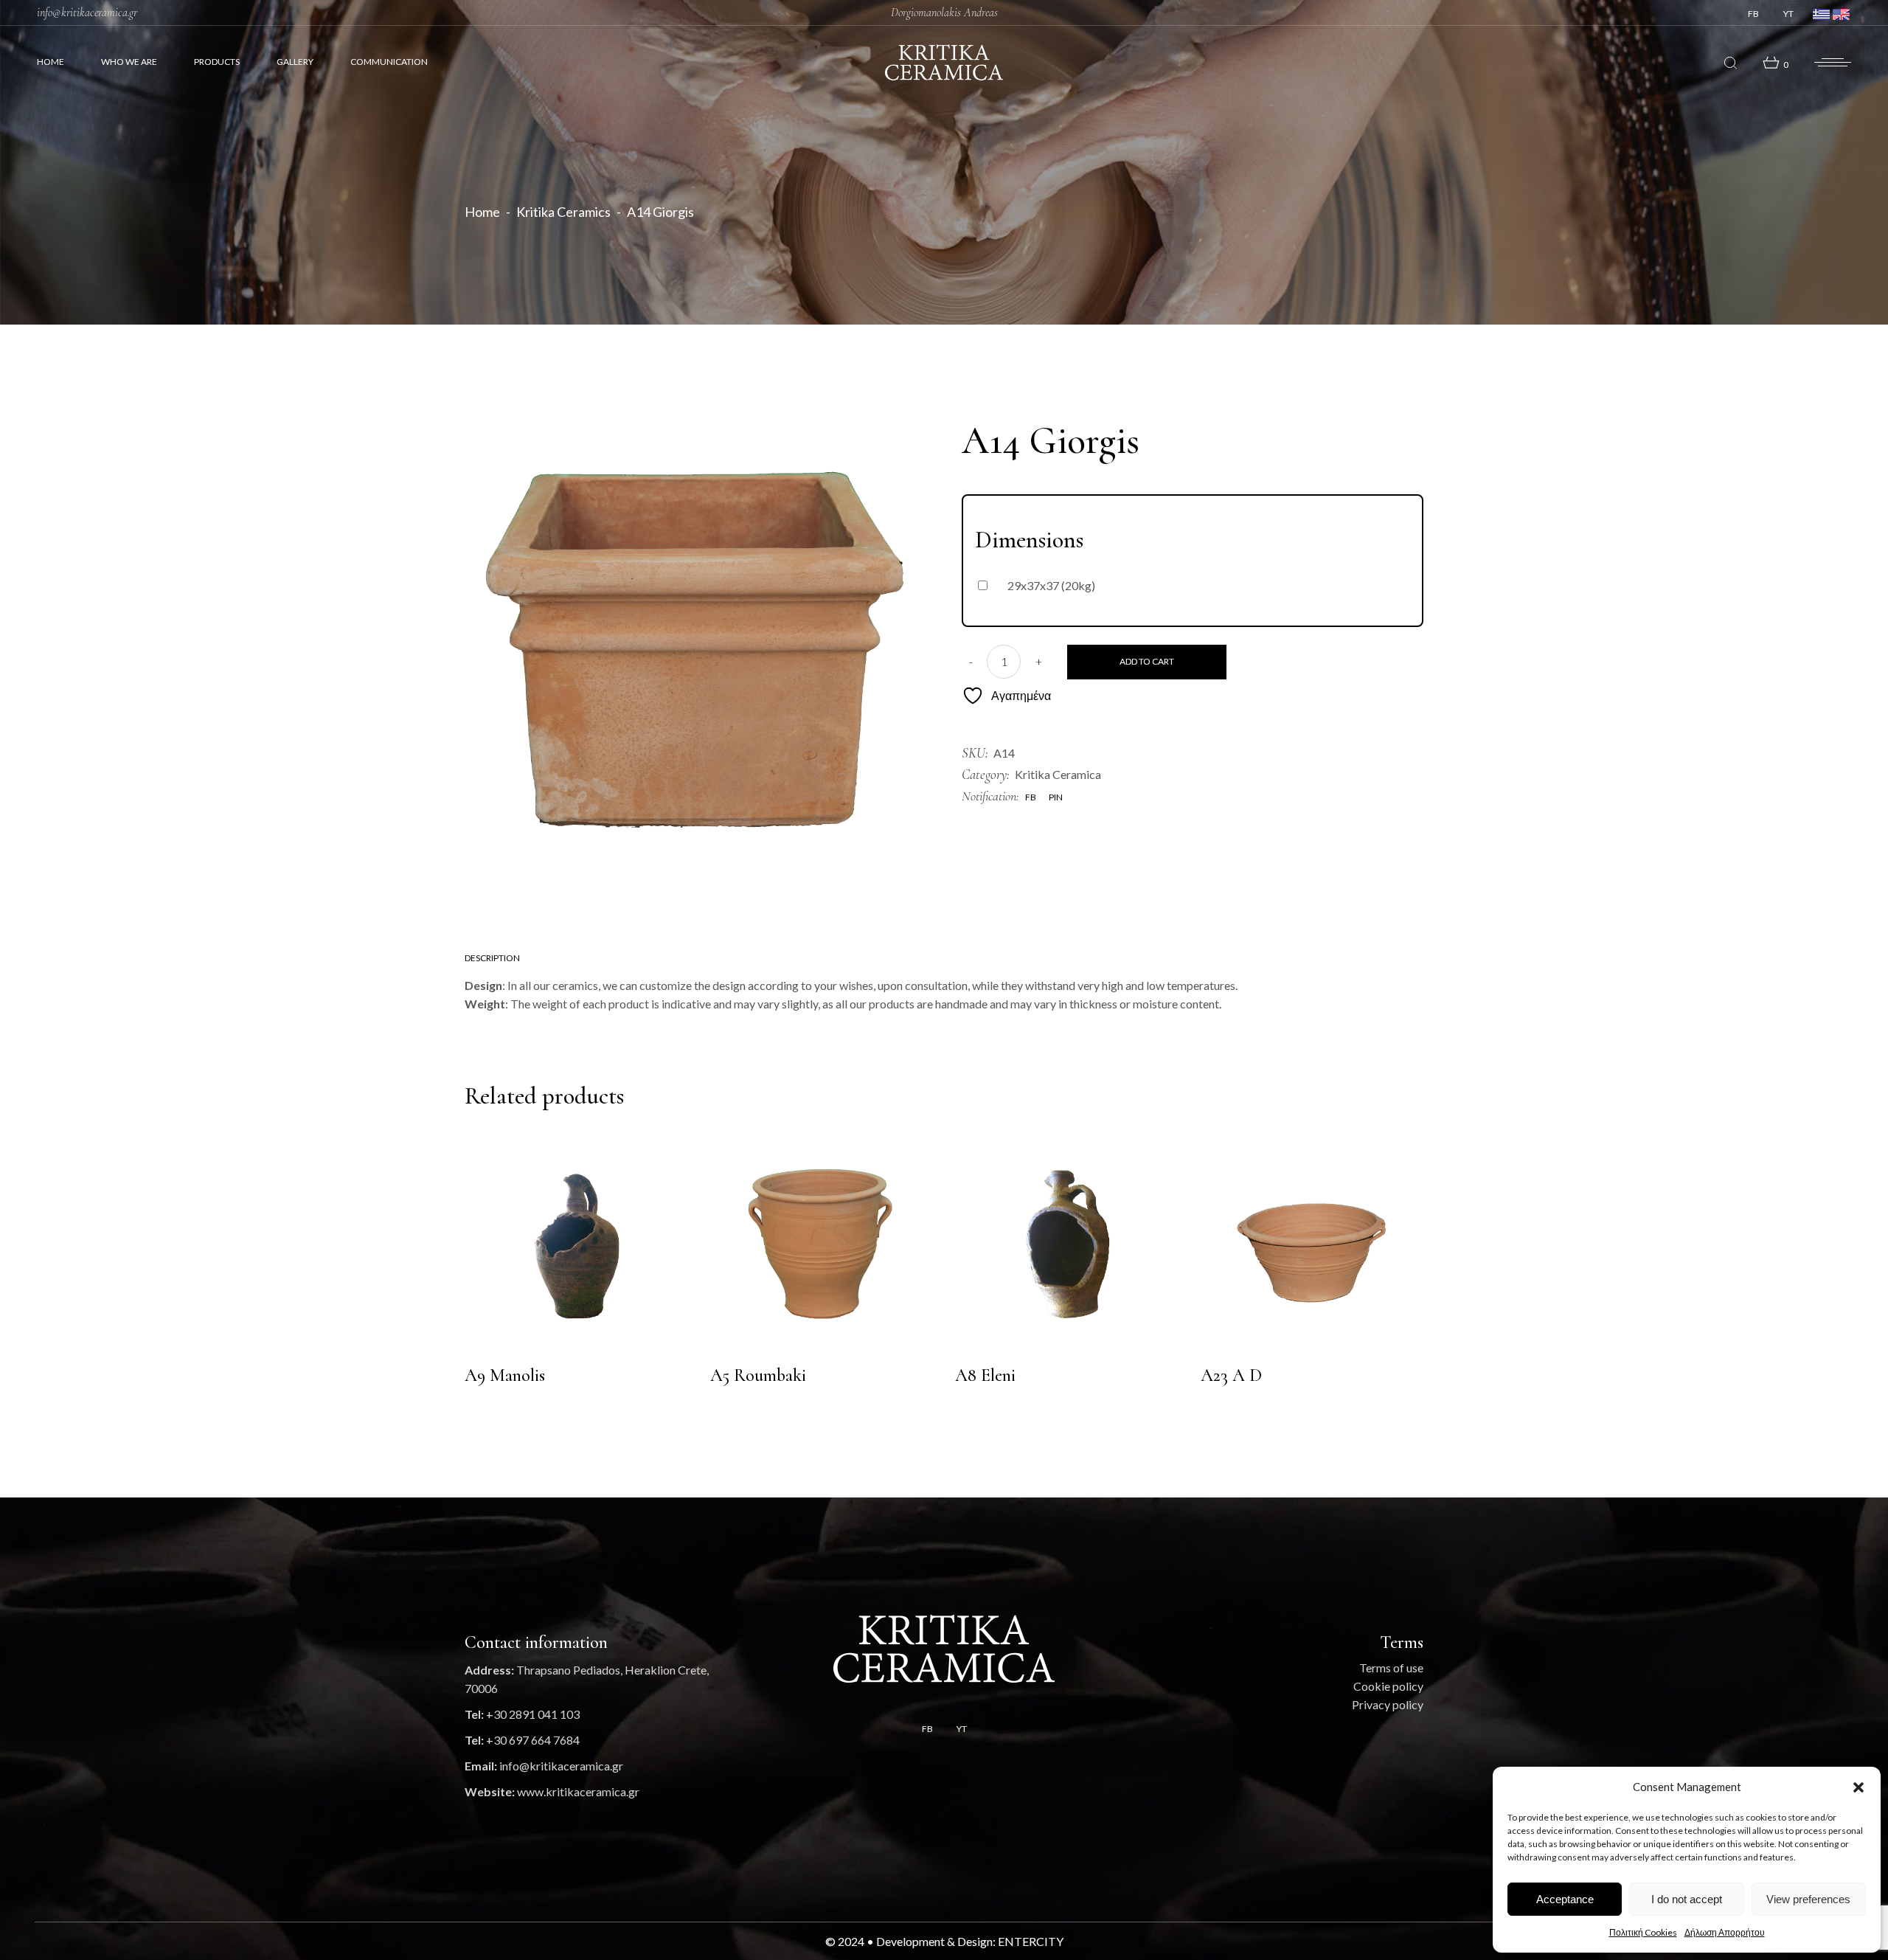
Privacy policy (1388, 1704)
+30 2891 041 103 (533, 1714)
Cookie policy (1388, 1686)
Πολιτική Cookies (1643, 1932)
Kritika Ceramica (1058, 774)
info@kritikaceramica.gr (87, 13)
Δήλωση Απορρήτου (1725, 1932)
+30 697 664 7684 (533, 1740)
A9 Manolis (505, 1375)
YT (1788, 14)
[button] (1858, 1787)
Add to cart (1147, 661)
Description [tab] (492, 958)
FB (1753, 14)
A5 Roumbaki (758, 1375)
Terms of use (1391, 1668)
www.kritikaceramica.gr (578, 1791)
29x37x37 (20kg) (1051, 585)
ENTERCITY (1031, 1941)
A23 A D (1231, 1375)
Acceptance (1565, 1899)
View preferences (1808, 1899)
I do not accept (1687, 1899)
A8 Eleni (985, 1375)
